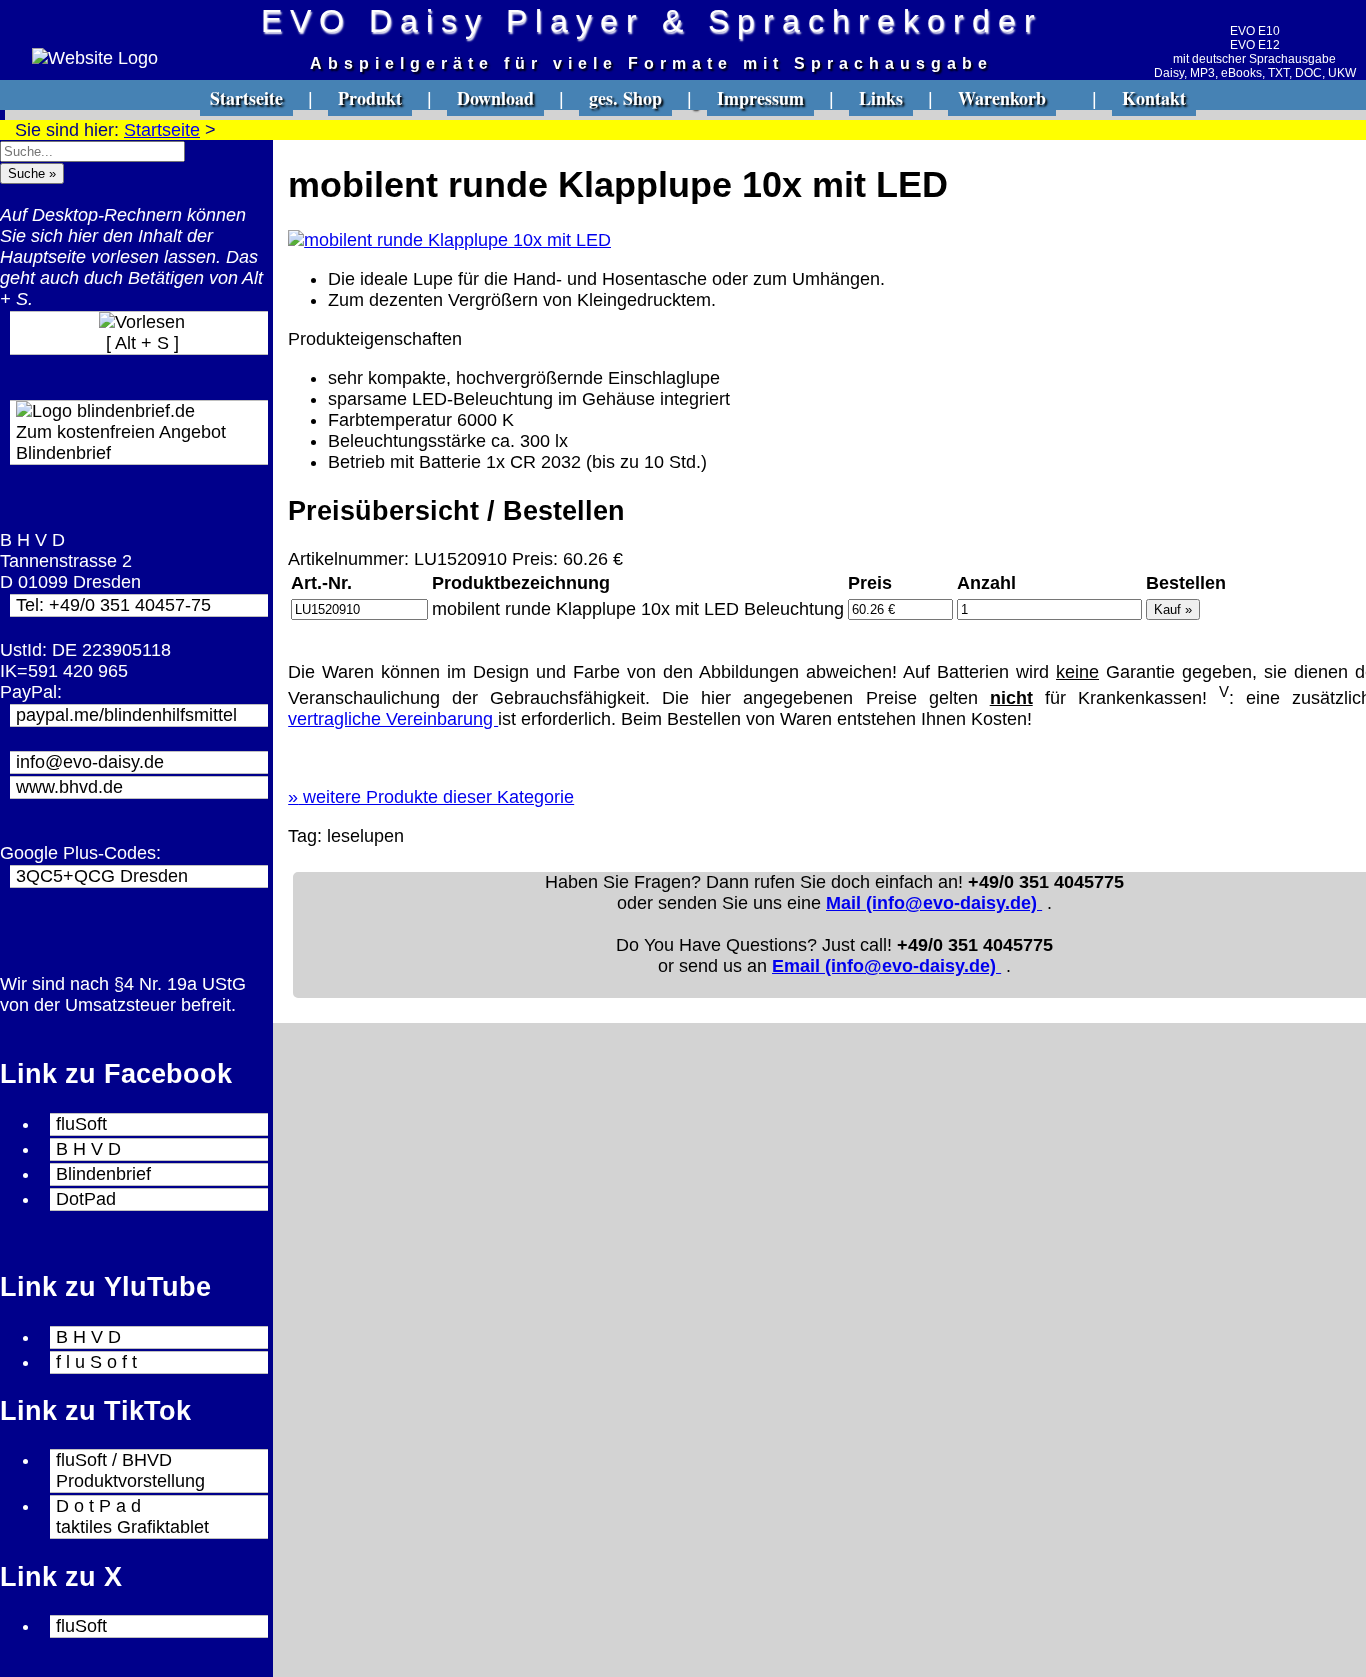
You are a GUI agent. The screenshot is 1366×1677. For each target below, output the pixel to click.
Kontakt (1154, 98)
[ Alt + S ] (142, 343)
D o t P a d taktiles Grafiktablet (132, 1516)
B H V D (88, 1149)
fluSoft (81, 1124)
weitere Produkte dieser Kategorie (431, 797)
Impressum (760, 98)
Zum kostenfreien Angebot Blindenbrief (121, 442)
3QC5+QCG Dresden (102, 876)
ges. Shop (625, 98)
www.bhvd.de (69, 787)
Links (881, 98)
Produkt (370, 98)
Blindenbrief (103, 1174)
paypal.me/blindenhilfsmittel (126, 715)
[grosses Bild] (449, 240)
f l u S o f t (96, 1362)
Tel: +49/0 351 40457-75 (113, 605)
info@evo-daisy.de (90, 762)
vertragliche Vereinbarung (393, 719)
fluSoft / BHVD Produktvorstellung (130, 1470)
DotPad (86, 1199)
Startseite (246, 98)
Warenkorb (1002, 98)
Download (495, 98)
